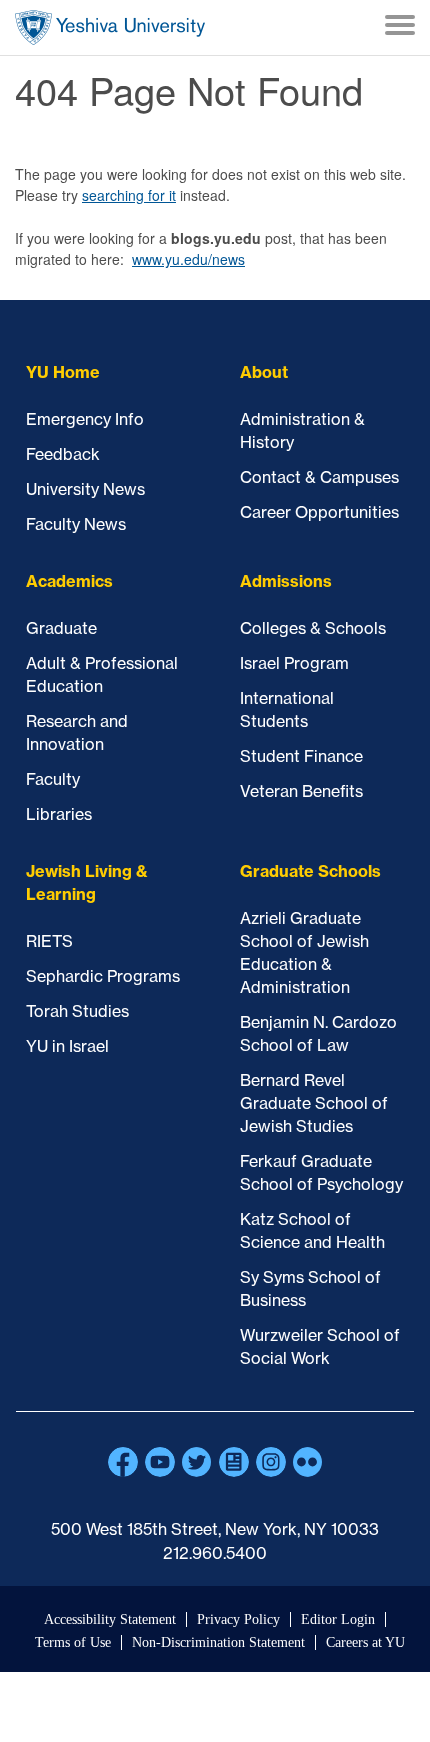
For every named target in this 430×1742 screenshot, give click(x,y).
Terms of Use (73, 1642)
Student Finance (301, 756)
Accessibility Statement (110, 1619)
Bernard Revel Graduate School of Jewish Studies (314, 1103)
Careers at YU (365, 1642)
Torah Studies (77, 1011)
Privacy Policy (238, 1619)
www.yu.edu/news (188, 259)
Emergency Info (85, 419)
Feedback (63, 454)
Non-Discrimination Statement (218, 1642)
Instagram (271, 1462)
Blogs (234, 1462)
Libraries (59, 814)
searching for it (129, 195)
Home (110, 27)
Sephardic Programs (103, 976)
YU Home (63, 372)
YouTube (160, 1462)
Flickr (308, 1462)
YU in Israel (67, 1046)
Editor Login (338, 1619)
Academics (69, 581)
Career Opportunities (319, 512)
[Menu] (400, 27)
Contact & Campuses (319, 477)
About (264, 372)
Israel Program (294, 663)
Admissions (286, 581)
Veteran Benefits (301, 791)
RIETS (49, 941)
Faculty (53, 779)
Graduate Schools (310, 871)
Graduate (61, 628)
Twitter (197, 1462)
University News (85, 489)
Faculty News (76, 524)
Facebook (123, 1462)
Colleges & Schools (313, 628)
